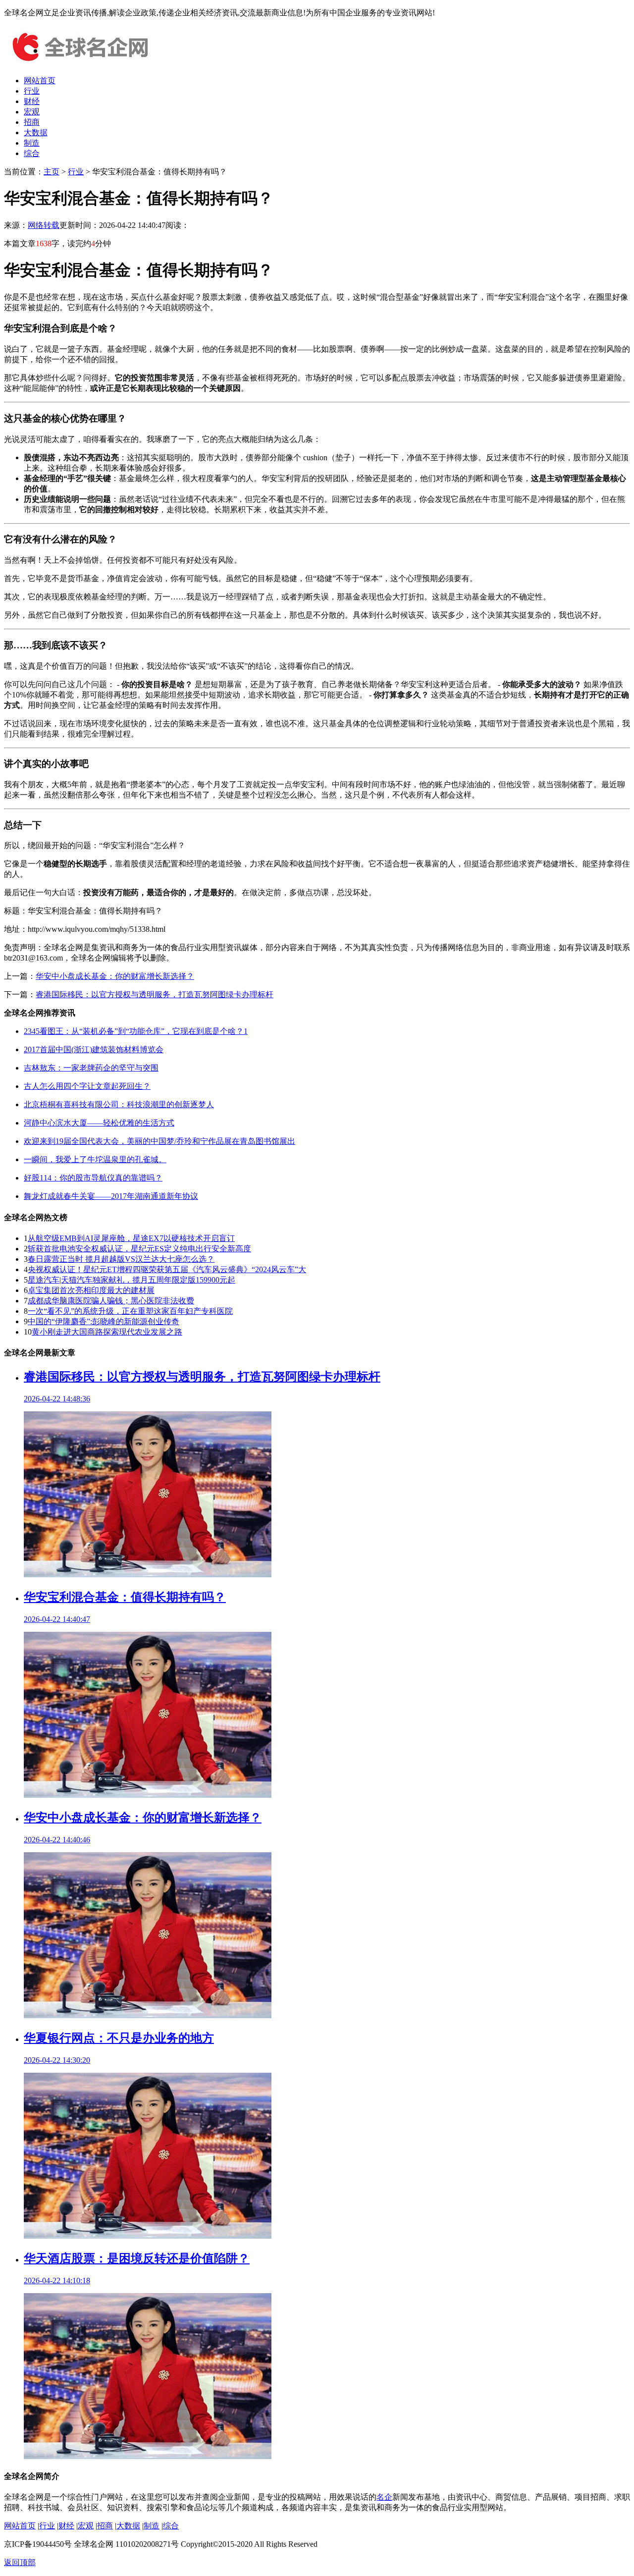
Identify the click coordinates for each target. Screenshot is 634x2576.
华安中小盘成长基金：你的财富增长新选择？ (115, 976)
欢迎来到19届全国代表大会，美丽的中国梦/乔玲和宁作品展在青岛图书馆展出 (159, 1141)
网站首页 (40, 80)
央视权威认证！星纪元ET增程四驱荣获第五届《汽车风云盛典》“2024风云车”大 (167, 1269)
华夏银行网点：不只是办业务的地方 (119, 2038)
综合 (32, 153)
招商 (32, 122)
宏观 (32, 112)
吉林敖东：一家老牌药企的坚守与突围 (91, 1068)
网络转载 (44, 225)
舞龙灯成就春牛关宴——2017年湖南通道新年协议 (111, 1196)
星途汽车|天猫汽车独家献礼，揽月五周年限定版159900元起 (132, 1280)
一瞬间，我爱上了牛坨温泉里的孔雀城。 (95, 1159)
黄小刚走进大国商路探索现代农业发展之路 (107, 1332)
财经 (32, 101)
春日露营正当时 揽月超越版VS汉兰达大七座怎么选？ (121, 1259)
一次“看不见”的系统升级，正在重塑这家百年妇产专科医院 (130, 1311)
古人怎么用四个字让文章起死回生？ (87, 1086)
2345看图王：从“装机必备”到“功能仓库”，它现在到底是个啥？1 (136, 1031)
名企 (384, 2497)
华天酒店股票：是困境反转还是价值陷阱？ (137, 2258)
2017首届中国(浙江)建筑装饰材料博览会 (94, 1049)
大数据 (36, 133)
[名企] (78, 63)
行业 (32, 91)
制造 (32, 143)
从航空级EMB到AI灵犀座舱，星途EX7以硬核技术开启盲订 (131, 1238)
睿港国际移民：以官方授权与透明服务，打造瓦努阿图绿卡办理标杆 (155, 994)
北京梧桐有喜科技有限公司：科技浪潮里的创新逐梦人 (119, 1104)
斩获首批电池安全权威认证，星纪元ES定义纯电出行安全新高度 (139, 1249)
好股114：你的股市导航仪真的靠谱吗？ (93, 1178)
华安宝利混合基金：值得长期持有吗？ (125, 1597)
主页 (52, 172)
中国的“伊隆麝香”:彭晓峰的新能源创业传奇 (104, 1321)
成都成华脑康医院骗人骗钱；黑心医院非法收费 (111, 1301)
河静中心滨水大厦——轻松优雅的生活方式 (99, 1123)
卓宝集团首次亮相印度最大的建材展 (91, 1290)
